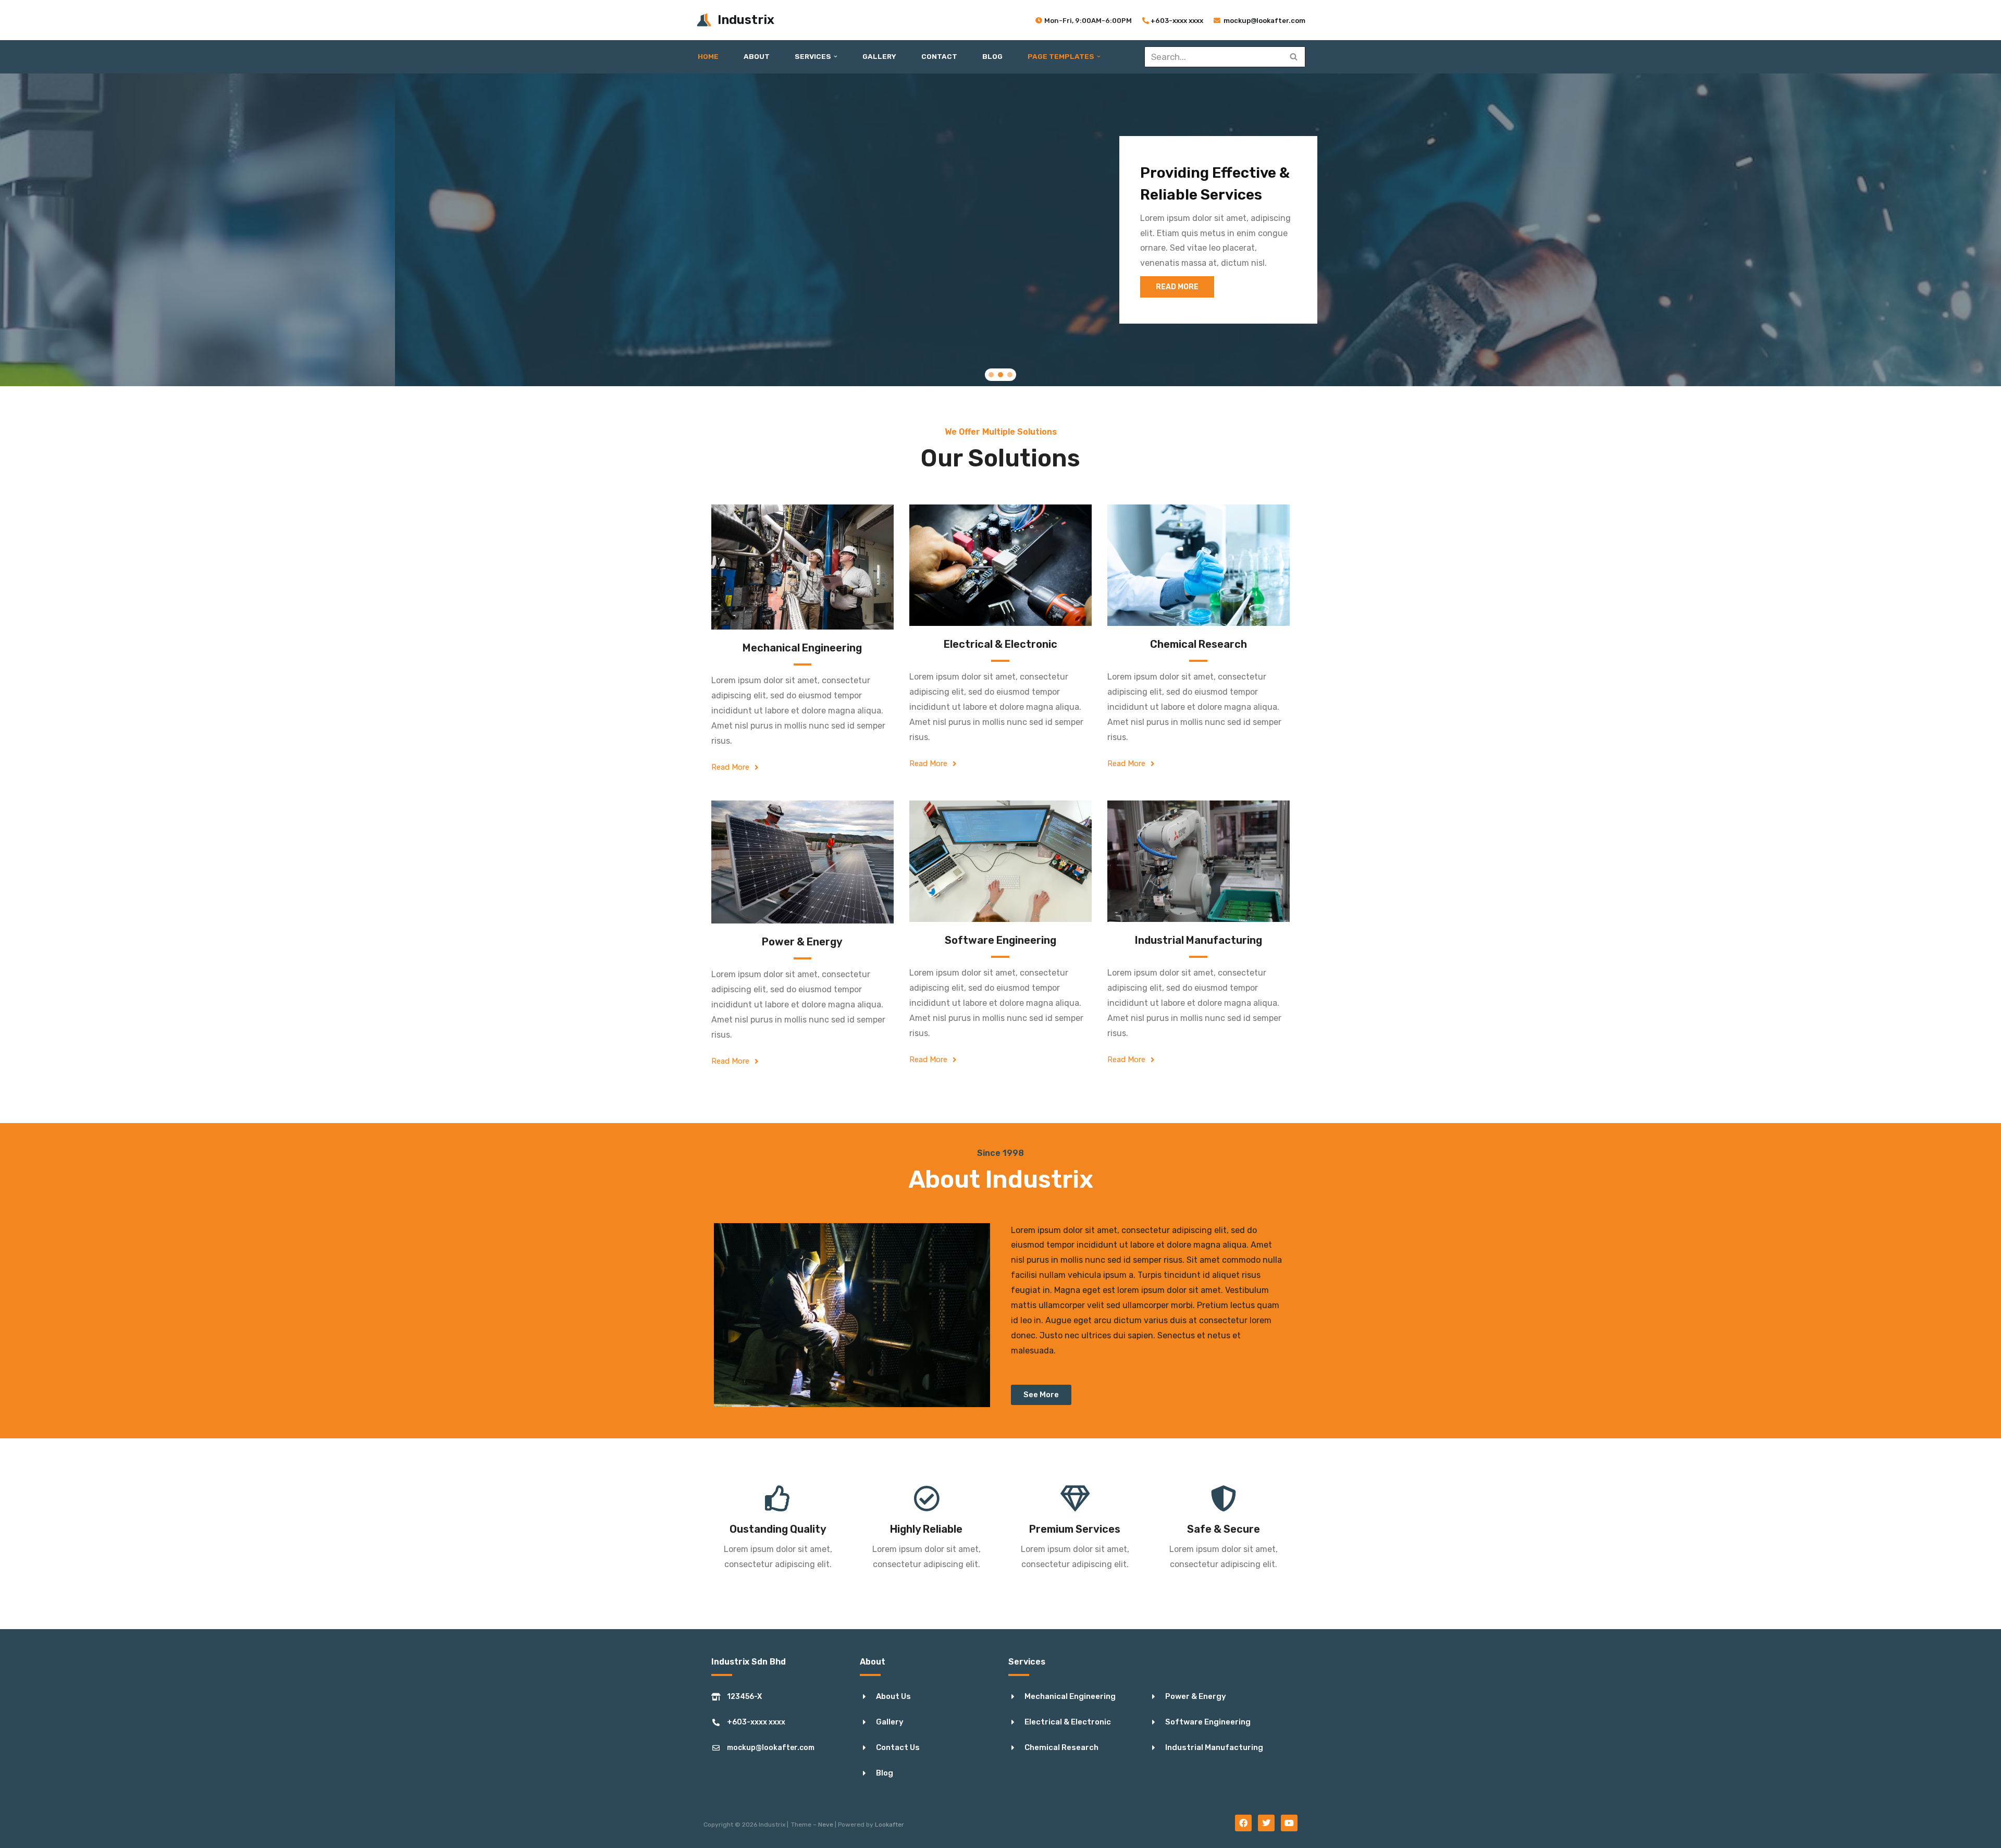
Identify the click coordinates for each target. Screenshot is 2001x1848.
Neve (826, 1825)
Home (708, 56)
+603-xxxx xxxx (1177, 21)
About (757, 56)
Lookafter (890, 1825)
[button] (836, 57)
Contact (939, 56)
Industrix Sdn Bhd (749, 1662)
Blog (992, 56)
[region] (1000, 230)
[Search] (1294, 57)
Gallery (879, 56)
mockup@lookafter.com (1264, 21)
